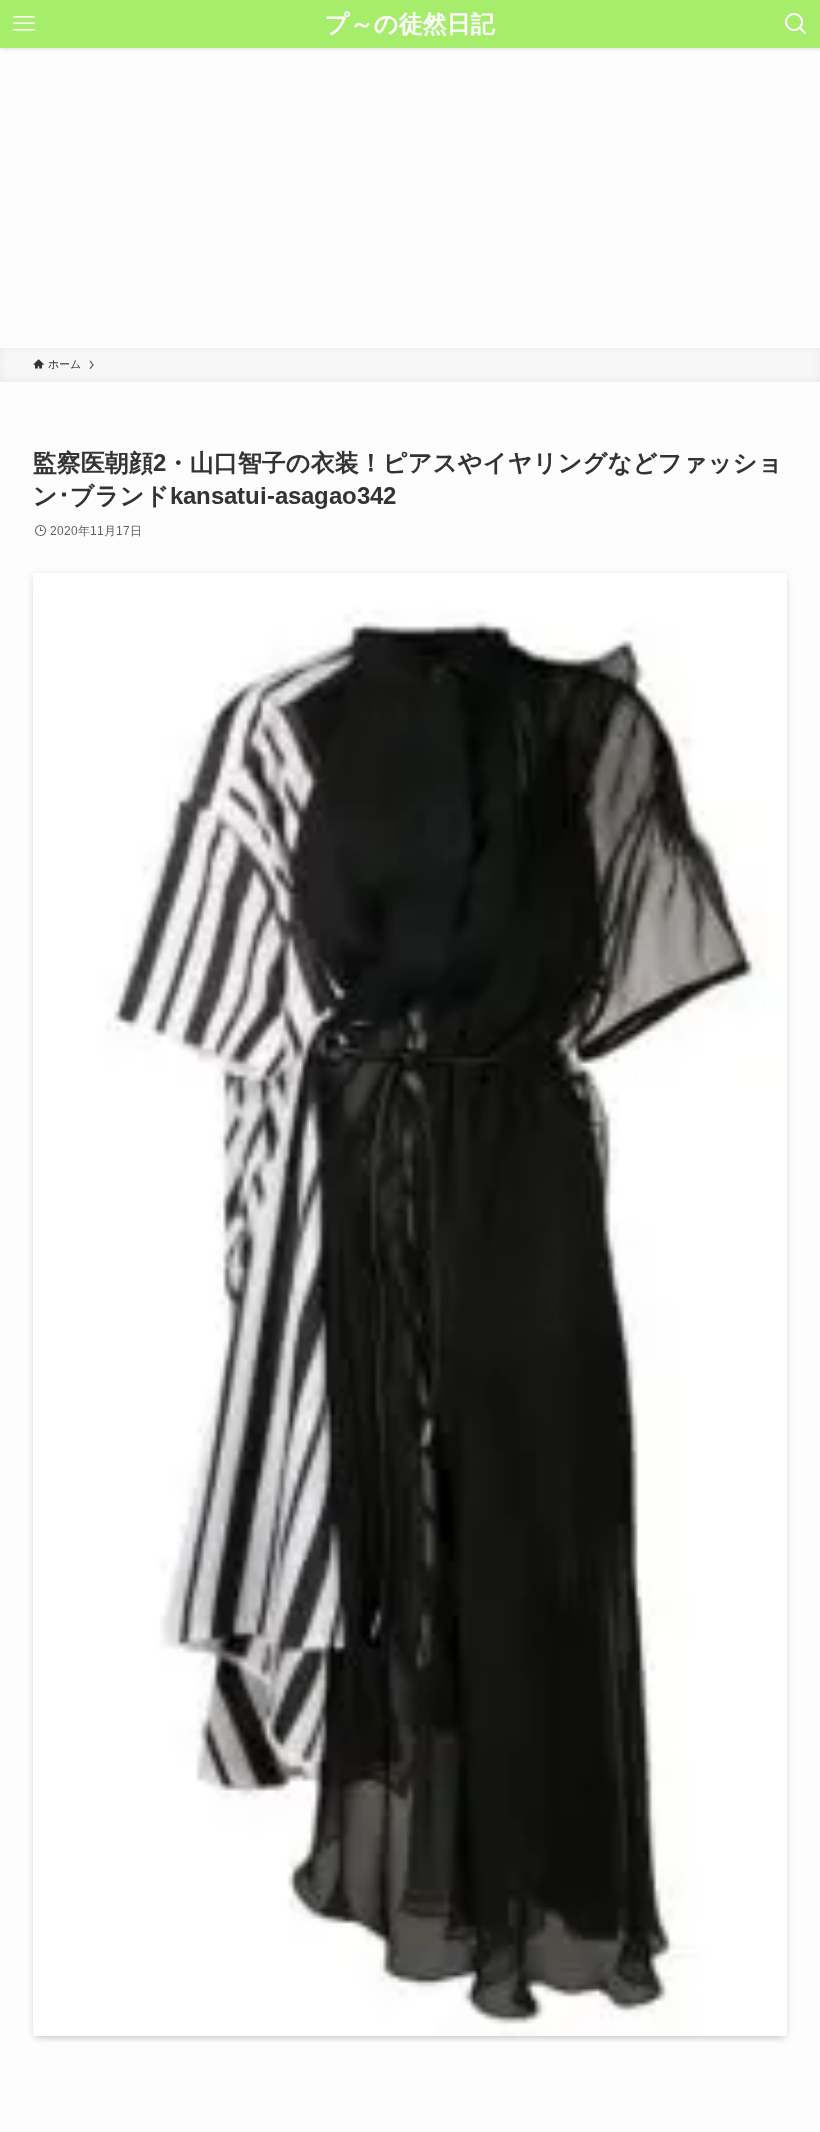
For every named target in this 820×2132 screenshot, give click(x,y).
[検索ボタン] (796, 24)
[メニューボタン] (24, 24)
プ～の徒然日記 (410, 24)
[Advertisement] (410, 198)
